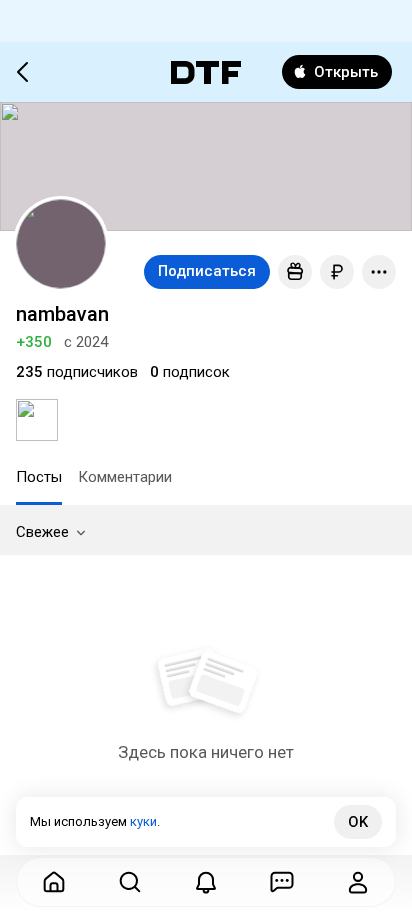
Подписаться (207, 271)
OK (358, 822)
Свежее (42, 532)
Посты (39, 477)
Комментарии (125, 477)
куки (143, 821)
